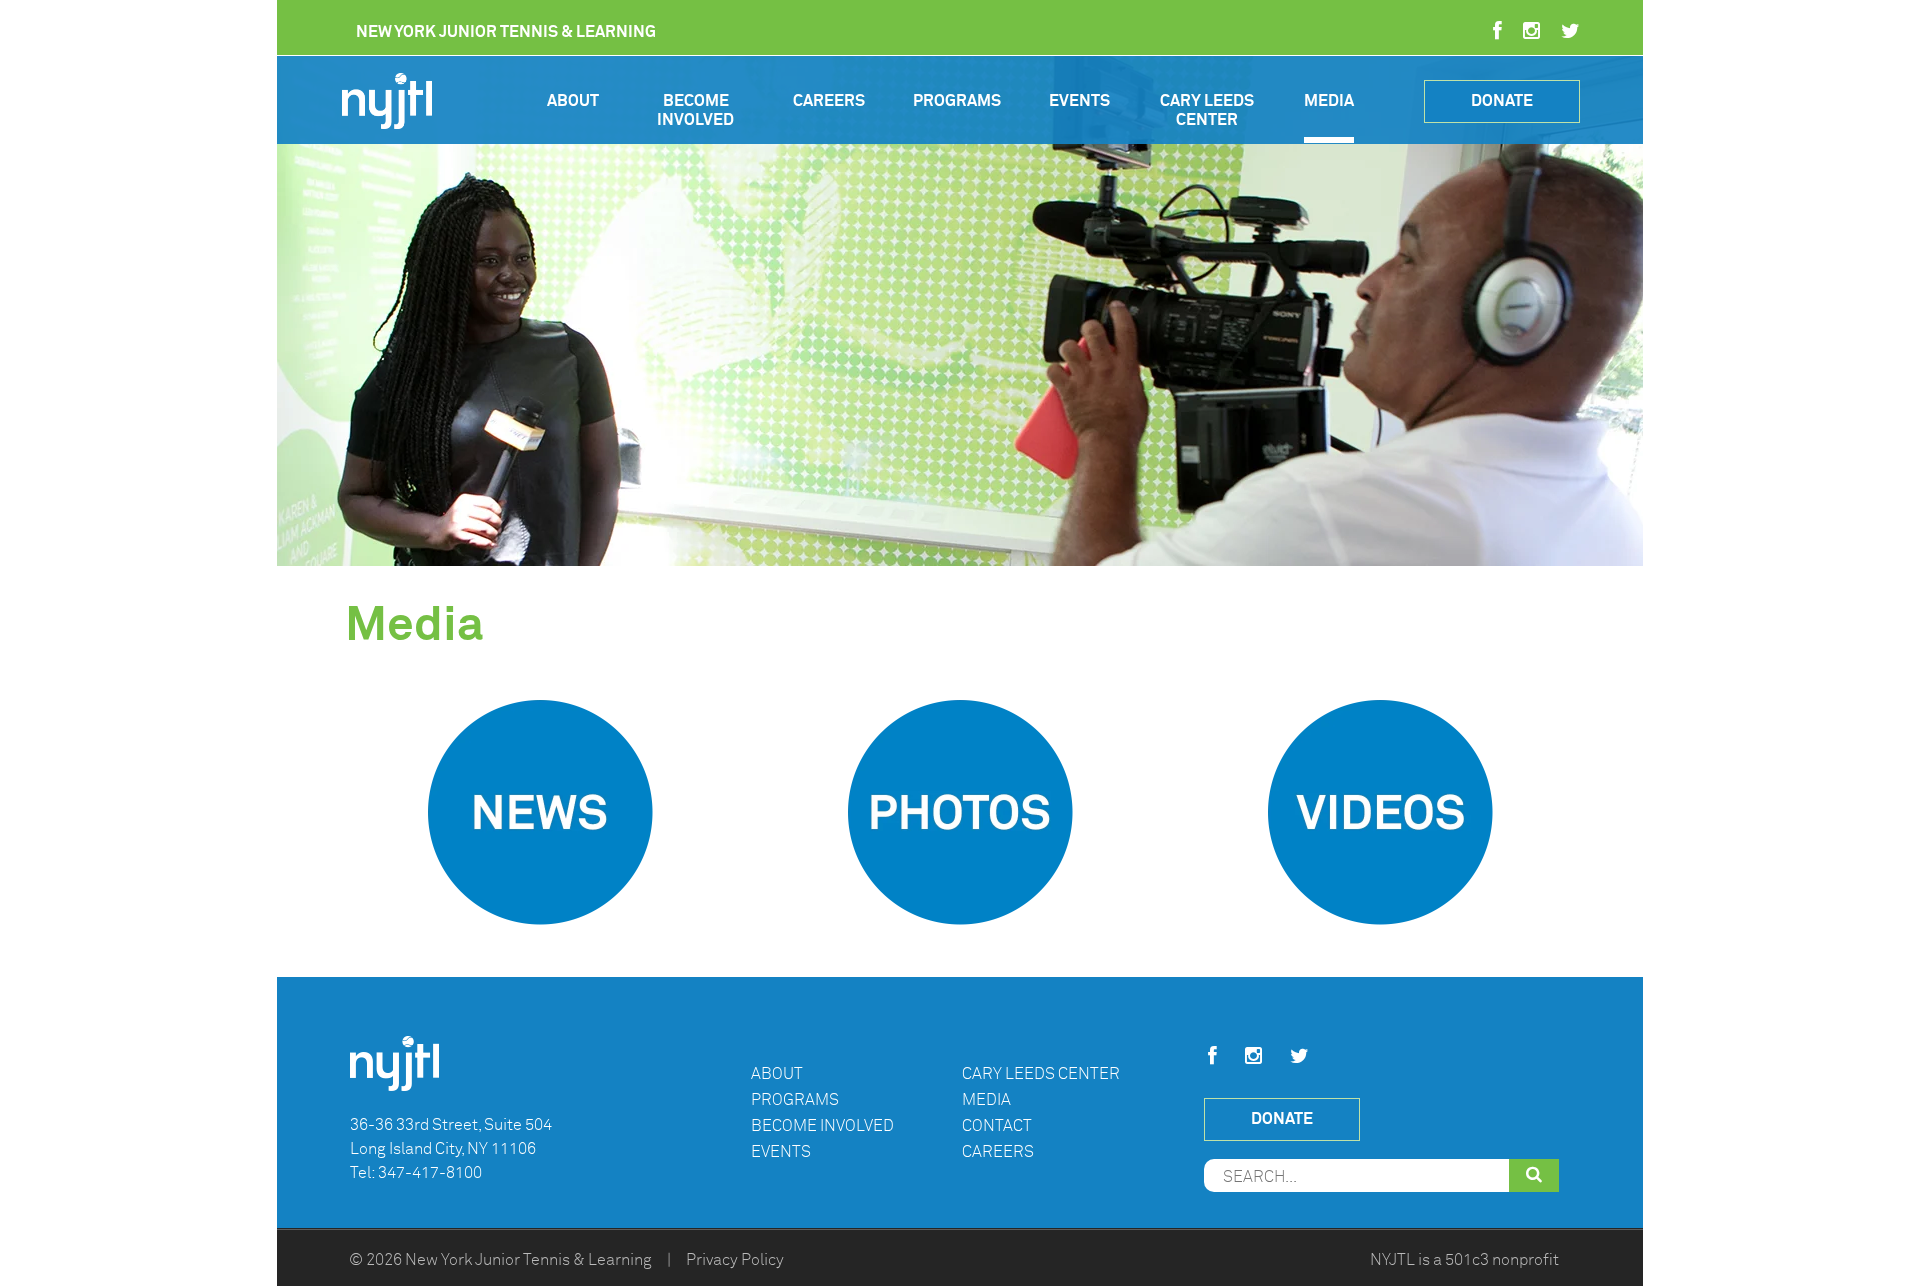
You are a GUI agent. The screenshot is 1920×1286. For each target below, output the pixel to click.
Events (1079, 101)
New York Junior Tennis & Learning (528, 1260)
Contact (997, 1126)
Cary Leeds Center (1207, 110)
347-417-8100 (430, 1173)
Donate (1502, 100)
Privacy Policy (735, 1260)
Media (1329, 101)
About (573, 101)
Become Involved (695, 110)
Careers (829, 101)
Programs (957, 101)
